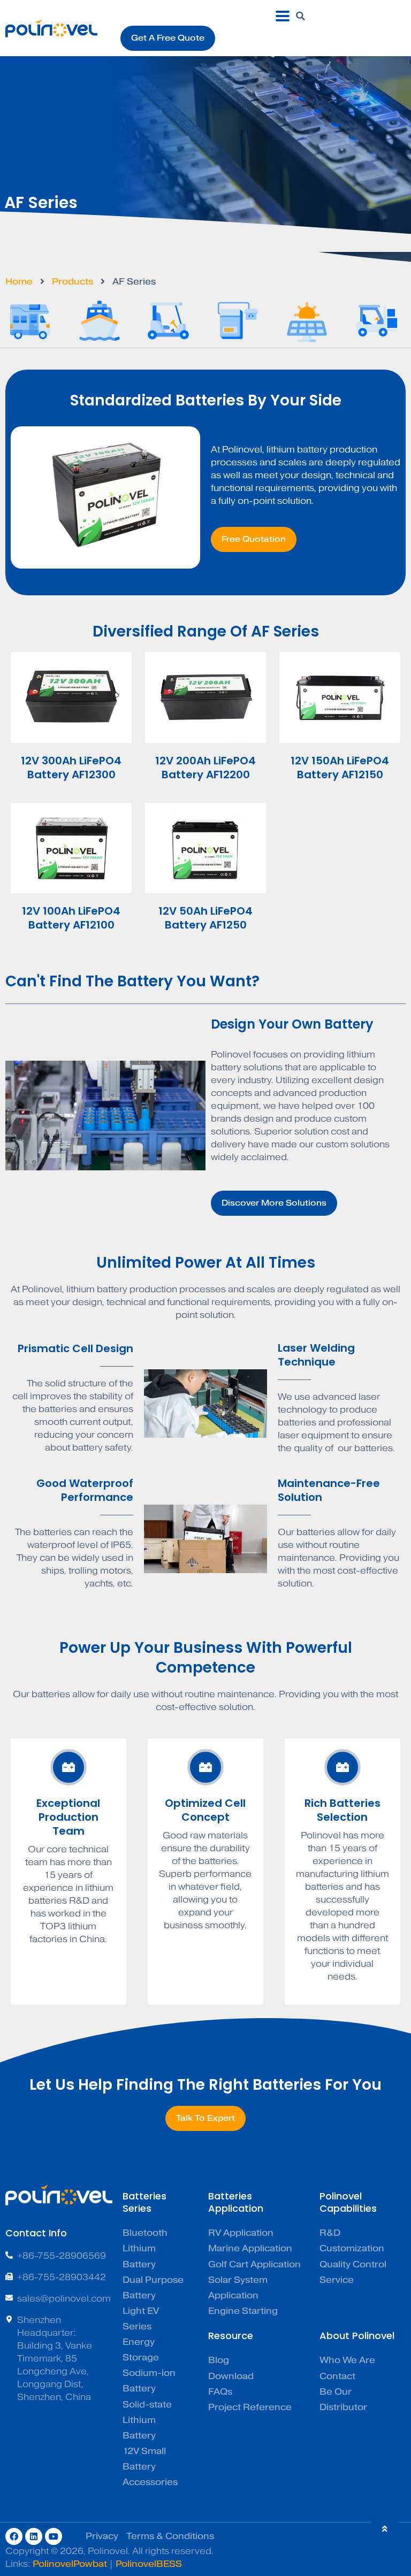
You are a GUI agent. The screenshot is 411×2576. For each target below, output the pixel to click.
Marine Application (250, 2248)
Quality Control (353, 2264)
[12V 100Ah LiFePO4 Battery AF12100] (71, 848)
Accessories (150, 2482)
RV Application (241, 2233)
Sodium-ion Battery (149, 2381)
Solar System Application (238, 2288)
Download (231, 2376)
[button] (301, 16)
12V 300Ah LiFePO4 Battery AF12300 (71, 768)
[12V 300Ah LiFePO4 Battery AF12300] (71, 697)
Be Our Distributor (343, 2399)
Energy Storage (141, 2350)
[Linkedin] (34, 2536)
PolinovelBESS (149, 2564)
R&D (330, 2233)
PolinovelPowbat (70, 2564)
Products (73, 282)
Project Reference (250, 2407)
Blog (219, 2360)
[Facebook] (14, 2536)
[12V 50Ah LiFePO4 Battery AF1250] (205, 848)
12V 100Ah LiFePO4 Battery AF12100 (71, 918)
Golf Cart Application (254, 2264)
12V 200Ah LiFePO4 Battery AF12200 (205, 768)
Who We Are (347, 2360)
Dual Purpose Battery (153, 2288)
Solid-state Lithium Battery (147, 2420)
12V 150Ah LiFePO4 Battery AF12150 (340, 768)
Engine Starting (243, 2311)
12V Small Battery (144, 2459)
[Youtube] (54, 2536)
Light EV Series (141, 2319)
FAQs (220, 2392)
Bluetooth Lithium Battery (145, 2248)
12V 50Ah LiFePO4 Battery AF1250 (205, 918)
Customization (352, 2248)
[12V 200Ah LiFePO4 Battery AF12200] (205, 697)
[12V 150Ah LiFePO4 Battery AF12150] (340, 697)
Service (337, 2280)
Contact (337, 2376)
